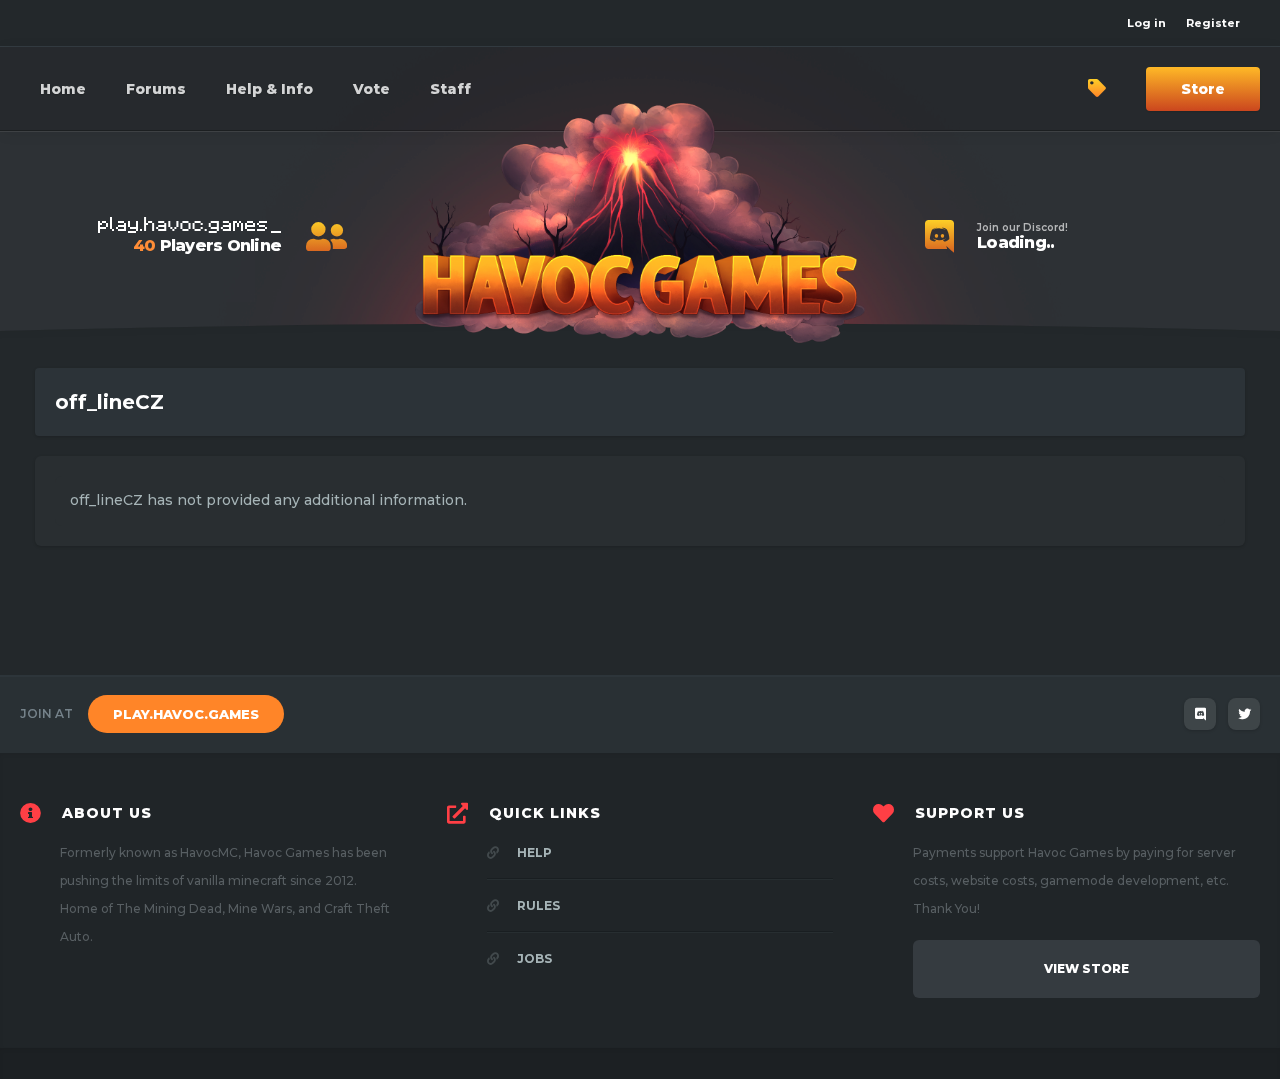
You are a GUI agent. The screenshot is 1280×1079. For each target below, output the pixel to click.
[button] (269, 89)
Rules (537, 905)
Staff (450, 89)
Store (1203, 89)
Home (63, 89)
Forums (156, 89)
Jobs (533, 958)
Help (533, 852)
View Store (1086, 968)
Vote (371, 89)
